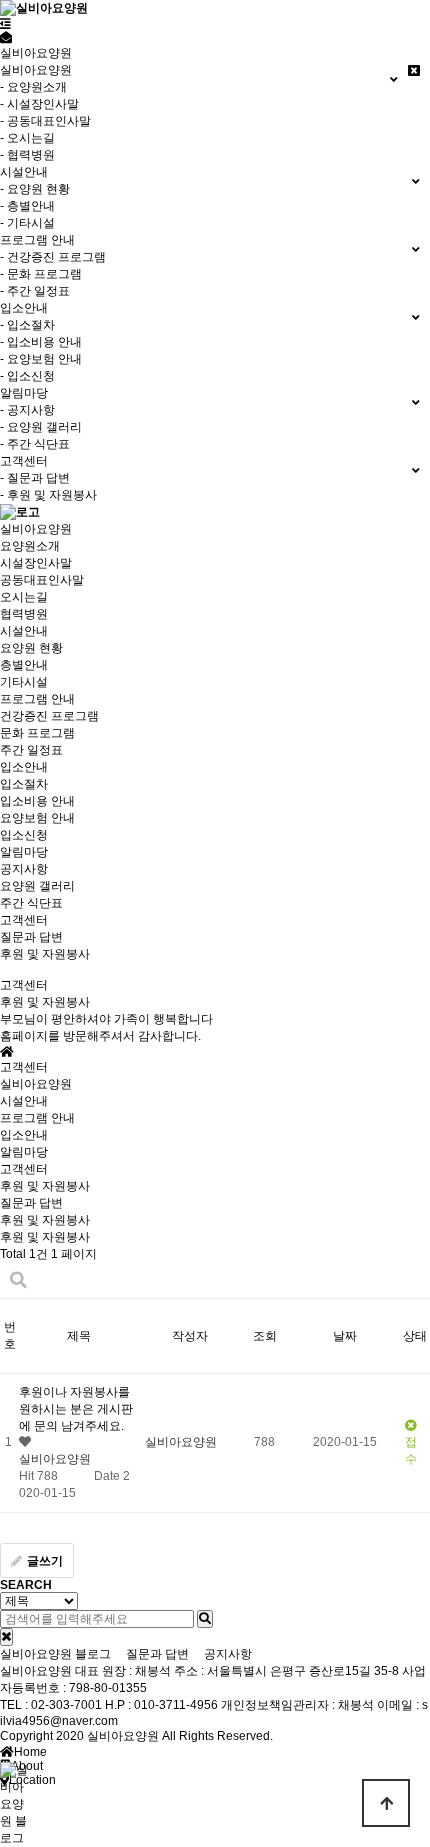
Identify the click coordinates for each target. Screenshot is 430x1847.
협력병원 (24, 614)
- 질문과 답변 (35, 478)
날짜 (345, 1336)
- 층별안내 (27, 206)
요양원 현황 (31, 648)
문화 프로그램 (37, 733)
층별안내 (24, 665)
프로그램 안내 (37, 699)
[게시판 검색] (18, 1280)
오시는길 (24, 597)
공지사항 (24, 869)
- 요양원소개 (33, 87)
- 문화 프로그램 (41, 274)
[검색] (205, 1619)
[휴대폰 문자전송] (6, 38)
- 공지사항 (27, 410)
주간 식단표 (31, 903)
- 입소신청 (27, 376)
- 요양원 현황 (35, 189)
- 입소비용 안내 (41, 342)
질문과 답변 (31, 937)
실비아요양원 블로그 (55, 1654)
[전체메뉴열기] (5, 24)
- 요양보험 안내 (41, 359)
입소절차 (24, 784)
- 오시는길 (27, 138)
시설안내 (24, 631)
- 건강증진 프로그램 (53, 257)
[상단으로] (386, 1803)
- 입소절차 (27, 325)
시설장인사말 (36, 563)
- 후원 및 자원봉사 (48, 495)
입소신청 (24, 835)
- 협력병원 (27, 155)
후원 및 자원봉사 (45, 954)
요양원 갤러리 (37, 886)
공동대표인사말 (42, 580)
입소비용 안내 (37, 801)
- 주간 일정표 (35, 291)
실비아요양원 (36, 529)
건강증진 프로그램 (49, 716)
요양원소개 (30, 546)
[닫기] (6, 1637)
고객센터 (24, 920)
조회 (265, 1336)
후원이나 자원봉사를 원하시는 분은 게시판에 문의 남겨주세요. (76, 1409)
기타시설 (24, 682)
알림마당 (24, 852)
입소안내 (24, 767)
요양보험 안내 (37, 818)
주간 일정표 (31, 750)
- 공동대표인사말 (45, 121)
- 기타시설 (27, 223)
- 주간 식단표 (35, 444)
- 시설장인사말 (39, 104)
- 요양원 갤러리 (41, 427)
